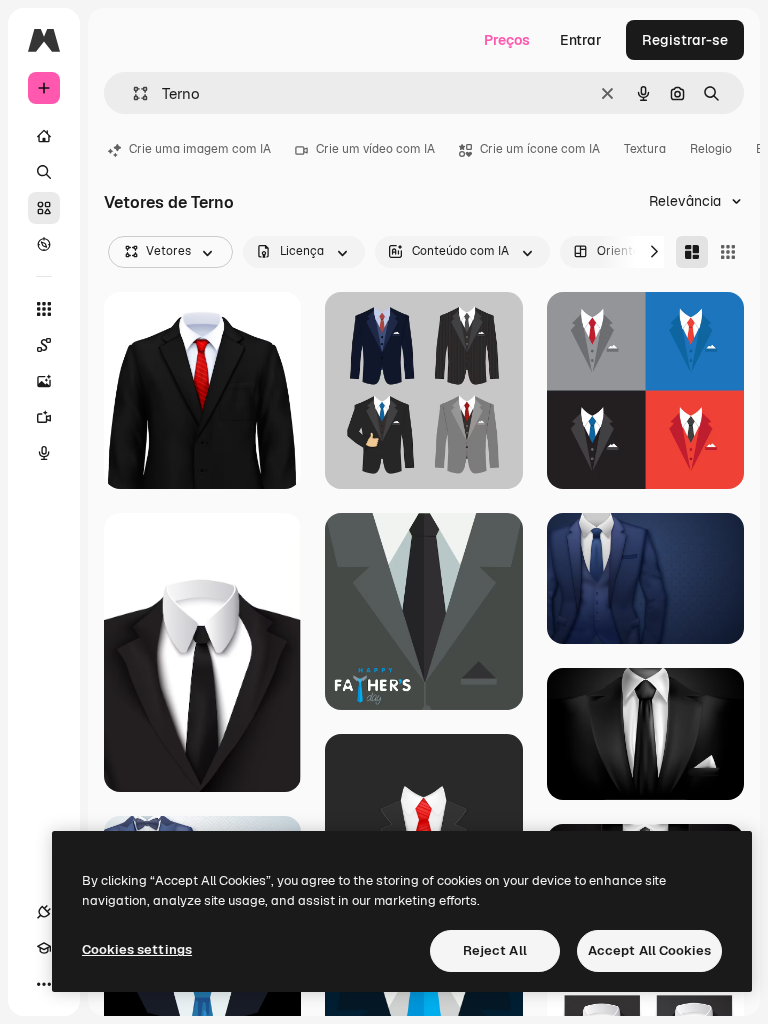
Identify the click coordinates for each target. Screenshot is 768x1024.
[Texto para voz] (44, 453)
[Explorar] (44, 244)
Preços (507, 40)
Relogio (711, 149)
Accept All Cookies (649, 950)
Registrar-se (685, 40)
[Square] (728, 252)
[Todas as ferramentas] (44, 309)
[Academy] (44, 948)
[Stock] (44, 208)
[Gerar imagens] (44, 381)
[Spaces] (44, 345)
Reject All (495, 950)
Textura (645, 149)
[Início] (44, 136)
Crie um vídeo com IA (375, 149)
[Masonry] (692, 252)
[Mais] (44, 984)
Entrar (581, 40)
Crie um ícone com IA (540, 149)
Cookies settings (137, 949)
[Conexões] (44, 912)
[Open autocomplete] (132, 93)
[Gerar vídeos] (44, 417)
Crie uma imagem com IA (200, 149)
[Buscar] (44, 172)
